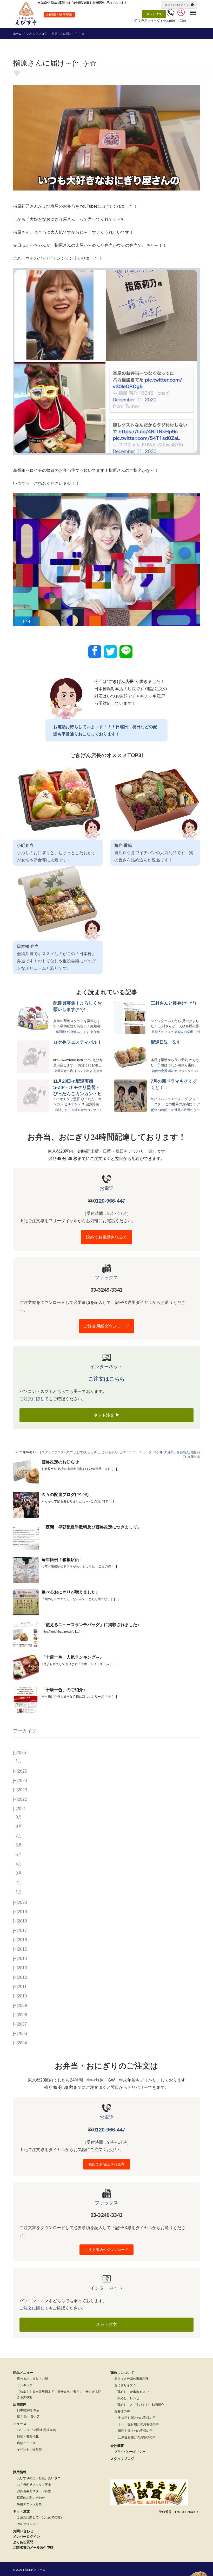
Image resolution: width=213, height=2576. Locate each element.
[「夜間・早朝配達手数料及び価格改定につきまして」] (26, 1537)
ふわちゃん (110, 1452)
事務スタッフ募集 (29, 2504)
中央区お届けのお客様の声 (137, 2418)
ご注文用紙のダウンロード (106, 2250)
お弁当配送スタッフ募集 (34, 2485)
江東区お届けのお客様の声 (137, 2437)
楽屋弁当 (194, 1457)
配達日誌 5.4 (165, 1042)
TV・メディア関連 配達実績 (36, 2430)
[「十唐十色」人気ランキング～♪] (26, 1667)
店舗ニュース (26, 2443)
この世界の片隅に (181, 1110)
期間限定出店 (64, 1071)
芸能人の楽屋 (184, 1032)
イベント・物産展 (29, 2450)
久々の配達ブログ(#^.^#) (65, 1495)
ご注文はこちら (106, 1379)
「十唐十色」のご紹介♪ (63, 1690)
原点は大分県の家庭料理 (131, 2379)
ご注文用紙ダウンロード (106, 1326)
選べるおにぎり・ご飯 (32, 2379)
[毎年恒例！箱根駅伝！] (26, 1570)
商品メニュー (23, 2373)
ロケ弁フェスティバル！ (78, 1042)
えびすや (80, 1452)
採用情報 (20, 2472)
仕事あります (80, 1032)
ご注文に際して (34, 1399)
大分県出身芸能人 (177, 1452)
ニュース (20, 2424)
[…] (114, 1469)
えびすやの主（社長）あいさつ (39, 2478)
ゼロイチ (125, 1452)
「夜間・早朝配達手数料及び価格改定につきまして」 (91, 1527)
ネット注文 (154, 14)
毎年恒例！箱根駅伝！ (62, 1560)
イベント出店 (83, 1071)
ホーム (17, 34)
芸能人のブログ (163, 1032)
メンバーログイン (177, 5)
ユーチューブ (142, 1452)
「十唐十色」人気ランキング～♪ (72, 1657)
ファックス (106, 1278)
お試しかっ (63, 1110)
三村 (197, 1032)
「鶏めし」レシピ (127, 2398)
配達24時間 (159, 1110)
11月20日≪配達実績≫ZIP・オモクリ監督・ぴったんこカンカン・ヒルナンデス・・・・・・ (78, 1088)
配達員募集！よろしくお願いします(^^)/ (78, 1006)
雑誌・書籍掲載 (28, 2437)
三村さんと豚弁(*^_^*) (173, 1003)
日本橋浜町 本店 (28, 2410)
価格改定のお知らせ (60, 1462)
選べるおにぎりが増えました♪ (70, 1592)
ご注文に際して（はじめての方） (40, 2517)
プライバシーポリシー (130, 2452)
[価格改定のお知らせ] (26, 1472)
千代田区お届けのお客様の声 (138, 2424)
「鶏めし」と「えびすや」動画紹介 (139, 2405)
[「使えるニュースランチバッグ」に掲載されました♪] (26, 1635)
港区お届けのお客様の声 (135, 2431)
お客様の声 (122, 2411)
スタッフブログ (37, 34)
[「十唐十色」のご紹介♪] (26, 1700)
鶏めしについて (122, 2373)
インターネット (106, 1367)
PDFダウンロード (29, 2524)
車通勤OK (63, 1032)
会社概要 (117, 2446)
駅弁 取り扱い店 (28, 2417)
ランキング (25, 2385)
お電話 (106, 1188)
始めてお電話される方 (106, 1237)
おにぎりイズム (125, 2385)
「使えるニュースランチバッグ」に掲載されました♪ (90, 1625)
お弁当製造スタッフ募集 (34, 2491)
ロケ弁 (158, 1452)
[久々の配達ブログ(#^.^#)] (26, 1505)
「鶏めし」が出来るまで (131, 2392)
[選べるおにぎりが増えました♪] (26, 1602)
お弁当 (98, 1071)
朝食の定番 (159, 1071)
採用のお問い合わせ (31, 2498)
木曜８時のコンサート (87, 1110)
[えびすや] (26, 14)
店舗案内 (20, 2404)
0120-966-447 (109, 1201)
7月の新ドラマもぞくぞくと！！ (174, 1084)
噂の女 (173, 1071)
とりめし (94, 1452)
